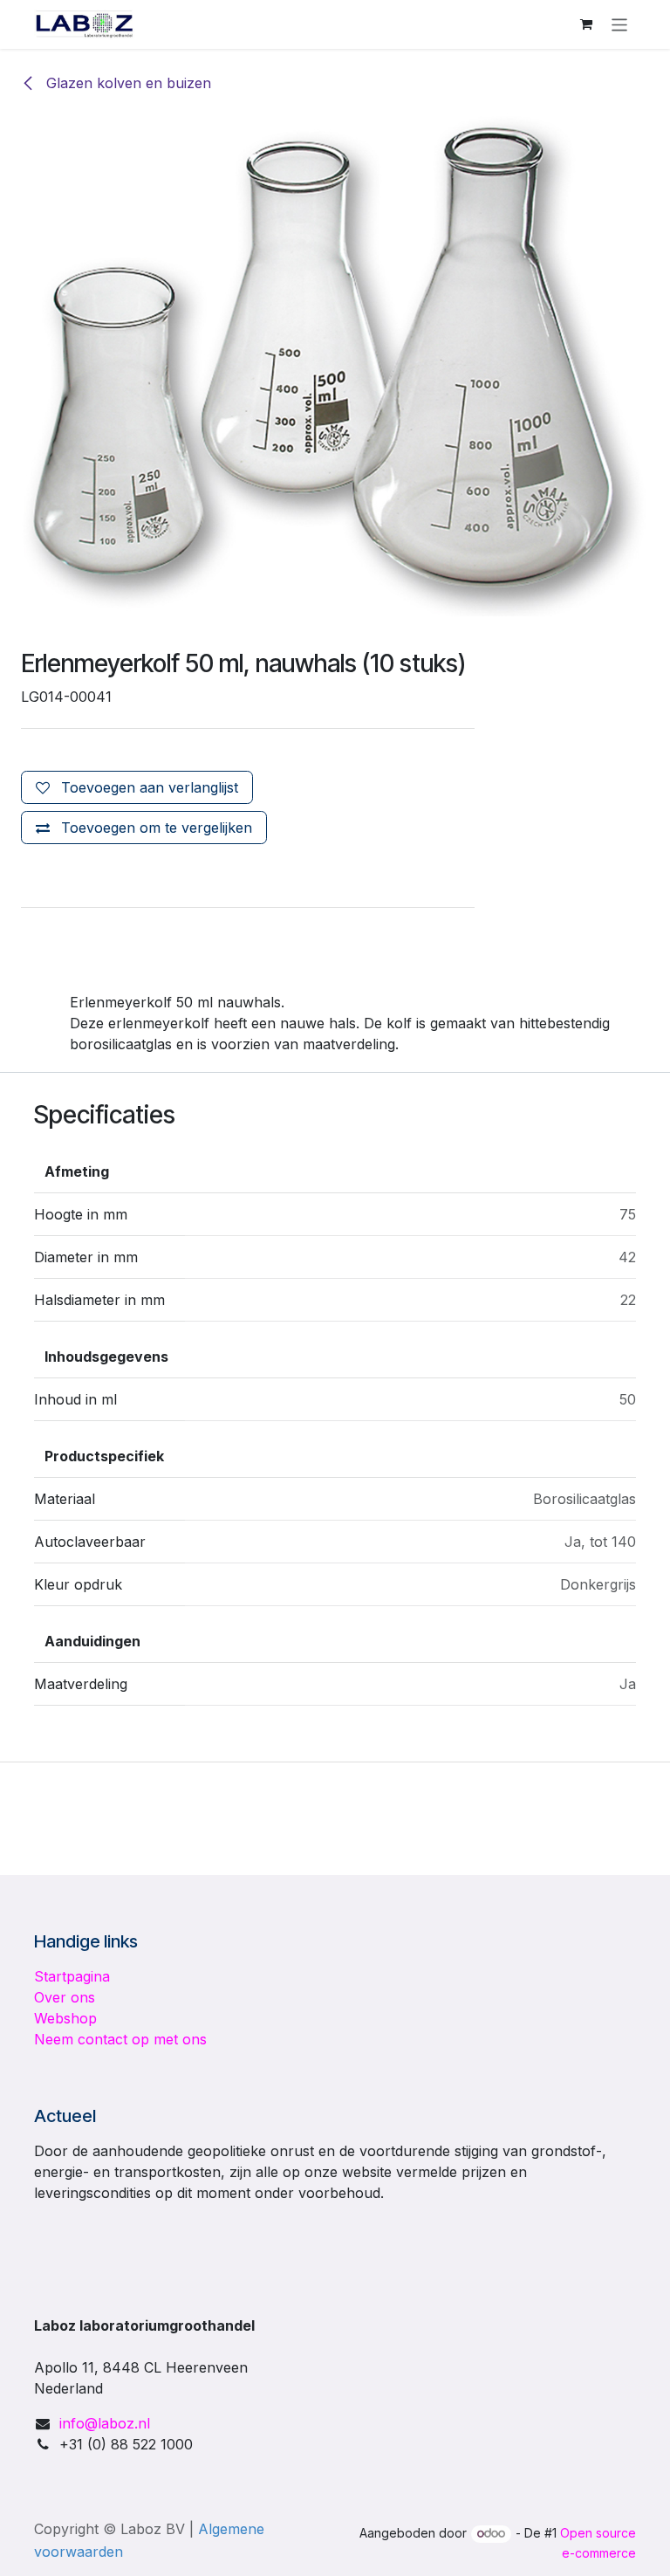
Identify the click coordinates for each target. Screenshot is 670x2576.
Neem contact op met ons (120, 2039)
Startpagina (72, 1976)
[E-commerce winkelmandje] (586, 24)
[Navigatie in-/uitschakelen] (620, 24)
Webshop (65, 2018)
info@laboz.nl (105, 2423)
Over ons (65, 1997)
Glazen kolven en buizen (126, 83)
